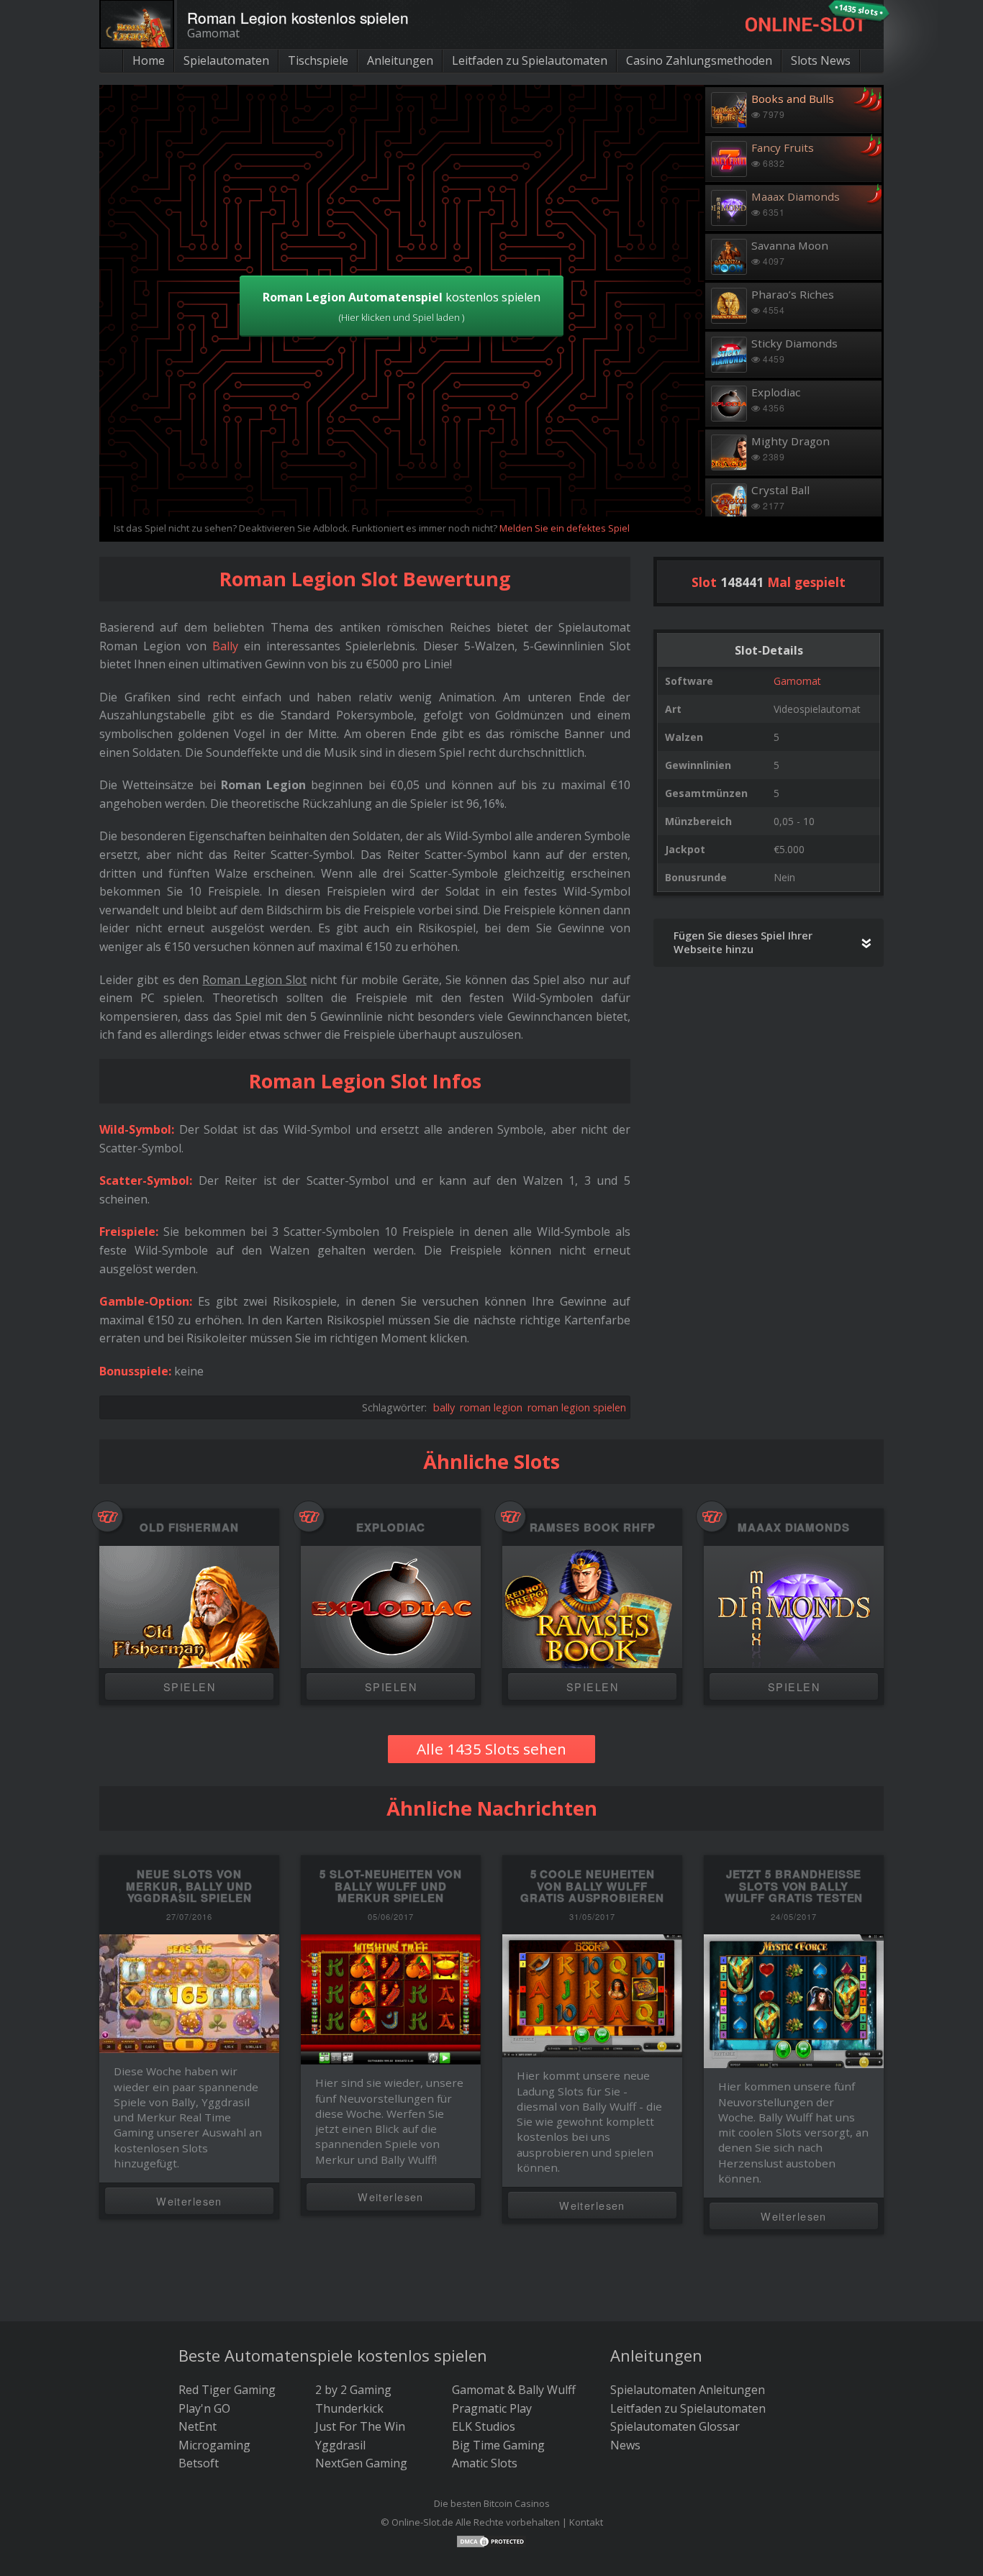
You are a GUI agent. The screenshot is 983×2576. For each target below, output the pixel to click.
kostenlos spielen (402, 306)
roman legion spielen (577, 1407)
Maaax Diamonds (794, 1528)
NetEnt (198, 2426)
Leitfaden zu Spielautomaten (530, 60)
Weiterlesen (189, 2201)
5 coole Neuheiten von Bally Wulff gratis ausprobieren (592, 1886)
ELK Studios (484, 2426)
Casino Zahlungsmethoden (699, 60)
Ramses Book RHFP (593, 1528)
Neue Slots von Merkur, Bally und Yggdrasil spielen (189, 1886)
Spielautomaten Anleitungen (688, 2390)
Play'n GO (204, 2408)
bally (444, 1407)
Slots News (821, 60)
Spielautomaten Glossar (675, 2426)
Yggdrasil (340, 2445)
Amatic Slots (485, 2463)
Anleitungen (400, 60)
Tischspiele (318, 60)
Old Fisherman (189, 1528)
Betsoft (199, 2463)
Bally (225, 646)
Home (149, 60)
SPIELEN (189, 1687)
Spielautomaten (226, 60)
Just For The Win (360, 2426)
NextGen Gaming (361, 2463)
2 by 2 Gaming (353, 2390)
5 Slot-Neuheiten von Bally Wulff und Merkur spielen (391, 1886)
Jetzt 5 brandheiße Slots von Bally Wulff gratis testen (794, 1886)
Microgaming (214, 2445)
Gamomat (797, 681)
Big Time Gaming (498, 2445)
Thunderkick (349, 2408)
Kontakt (586, 2522)
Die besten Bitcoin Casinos (492, 2503)
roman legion (491, 1407)
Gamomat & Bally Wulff (514, 2390)
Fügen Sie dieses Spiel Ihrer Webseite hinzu (743, 942)
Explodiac (390, 1528)
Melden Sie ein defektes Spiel (565, 528)
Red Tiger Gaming (227, 2390)
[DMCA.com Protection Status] (491, 2540)
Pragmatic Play (492, 2408)
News (625, 2445)
